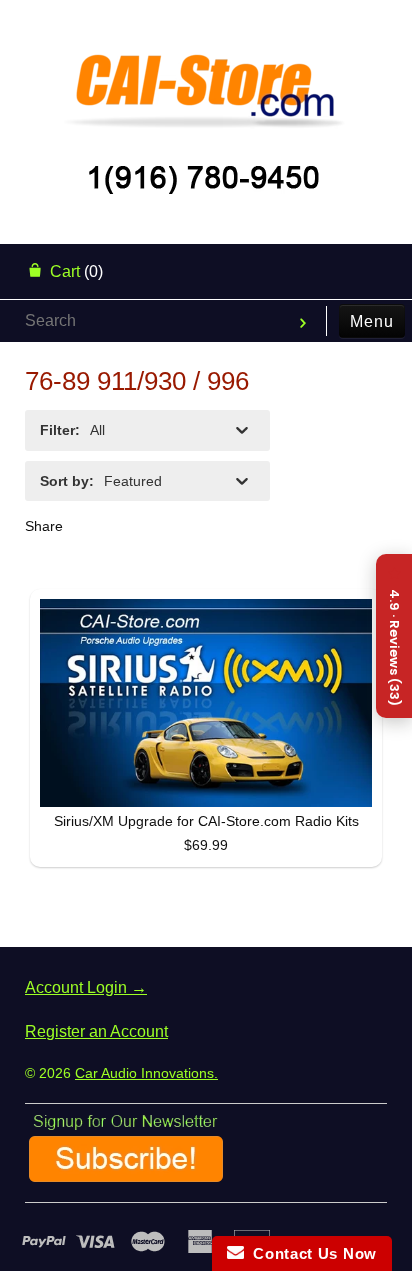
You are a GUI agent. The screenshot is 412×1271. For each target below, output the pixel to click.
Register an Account (96, 1031)
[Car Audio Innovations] (206, 74)
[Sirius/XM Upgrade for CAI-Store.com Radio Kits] (206, 703)
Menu (372, 321)
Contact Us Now (310, 1253)
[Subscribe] (126, 1174)
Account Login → (86, 987)
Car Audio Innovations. (146, 1073)
